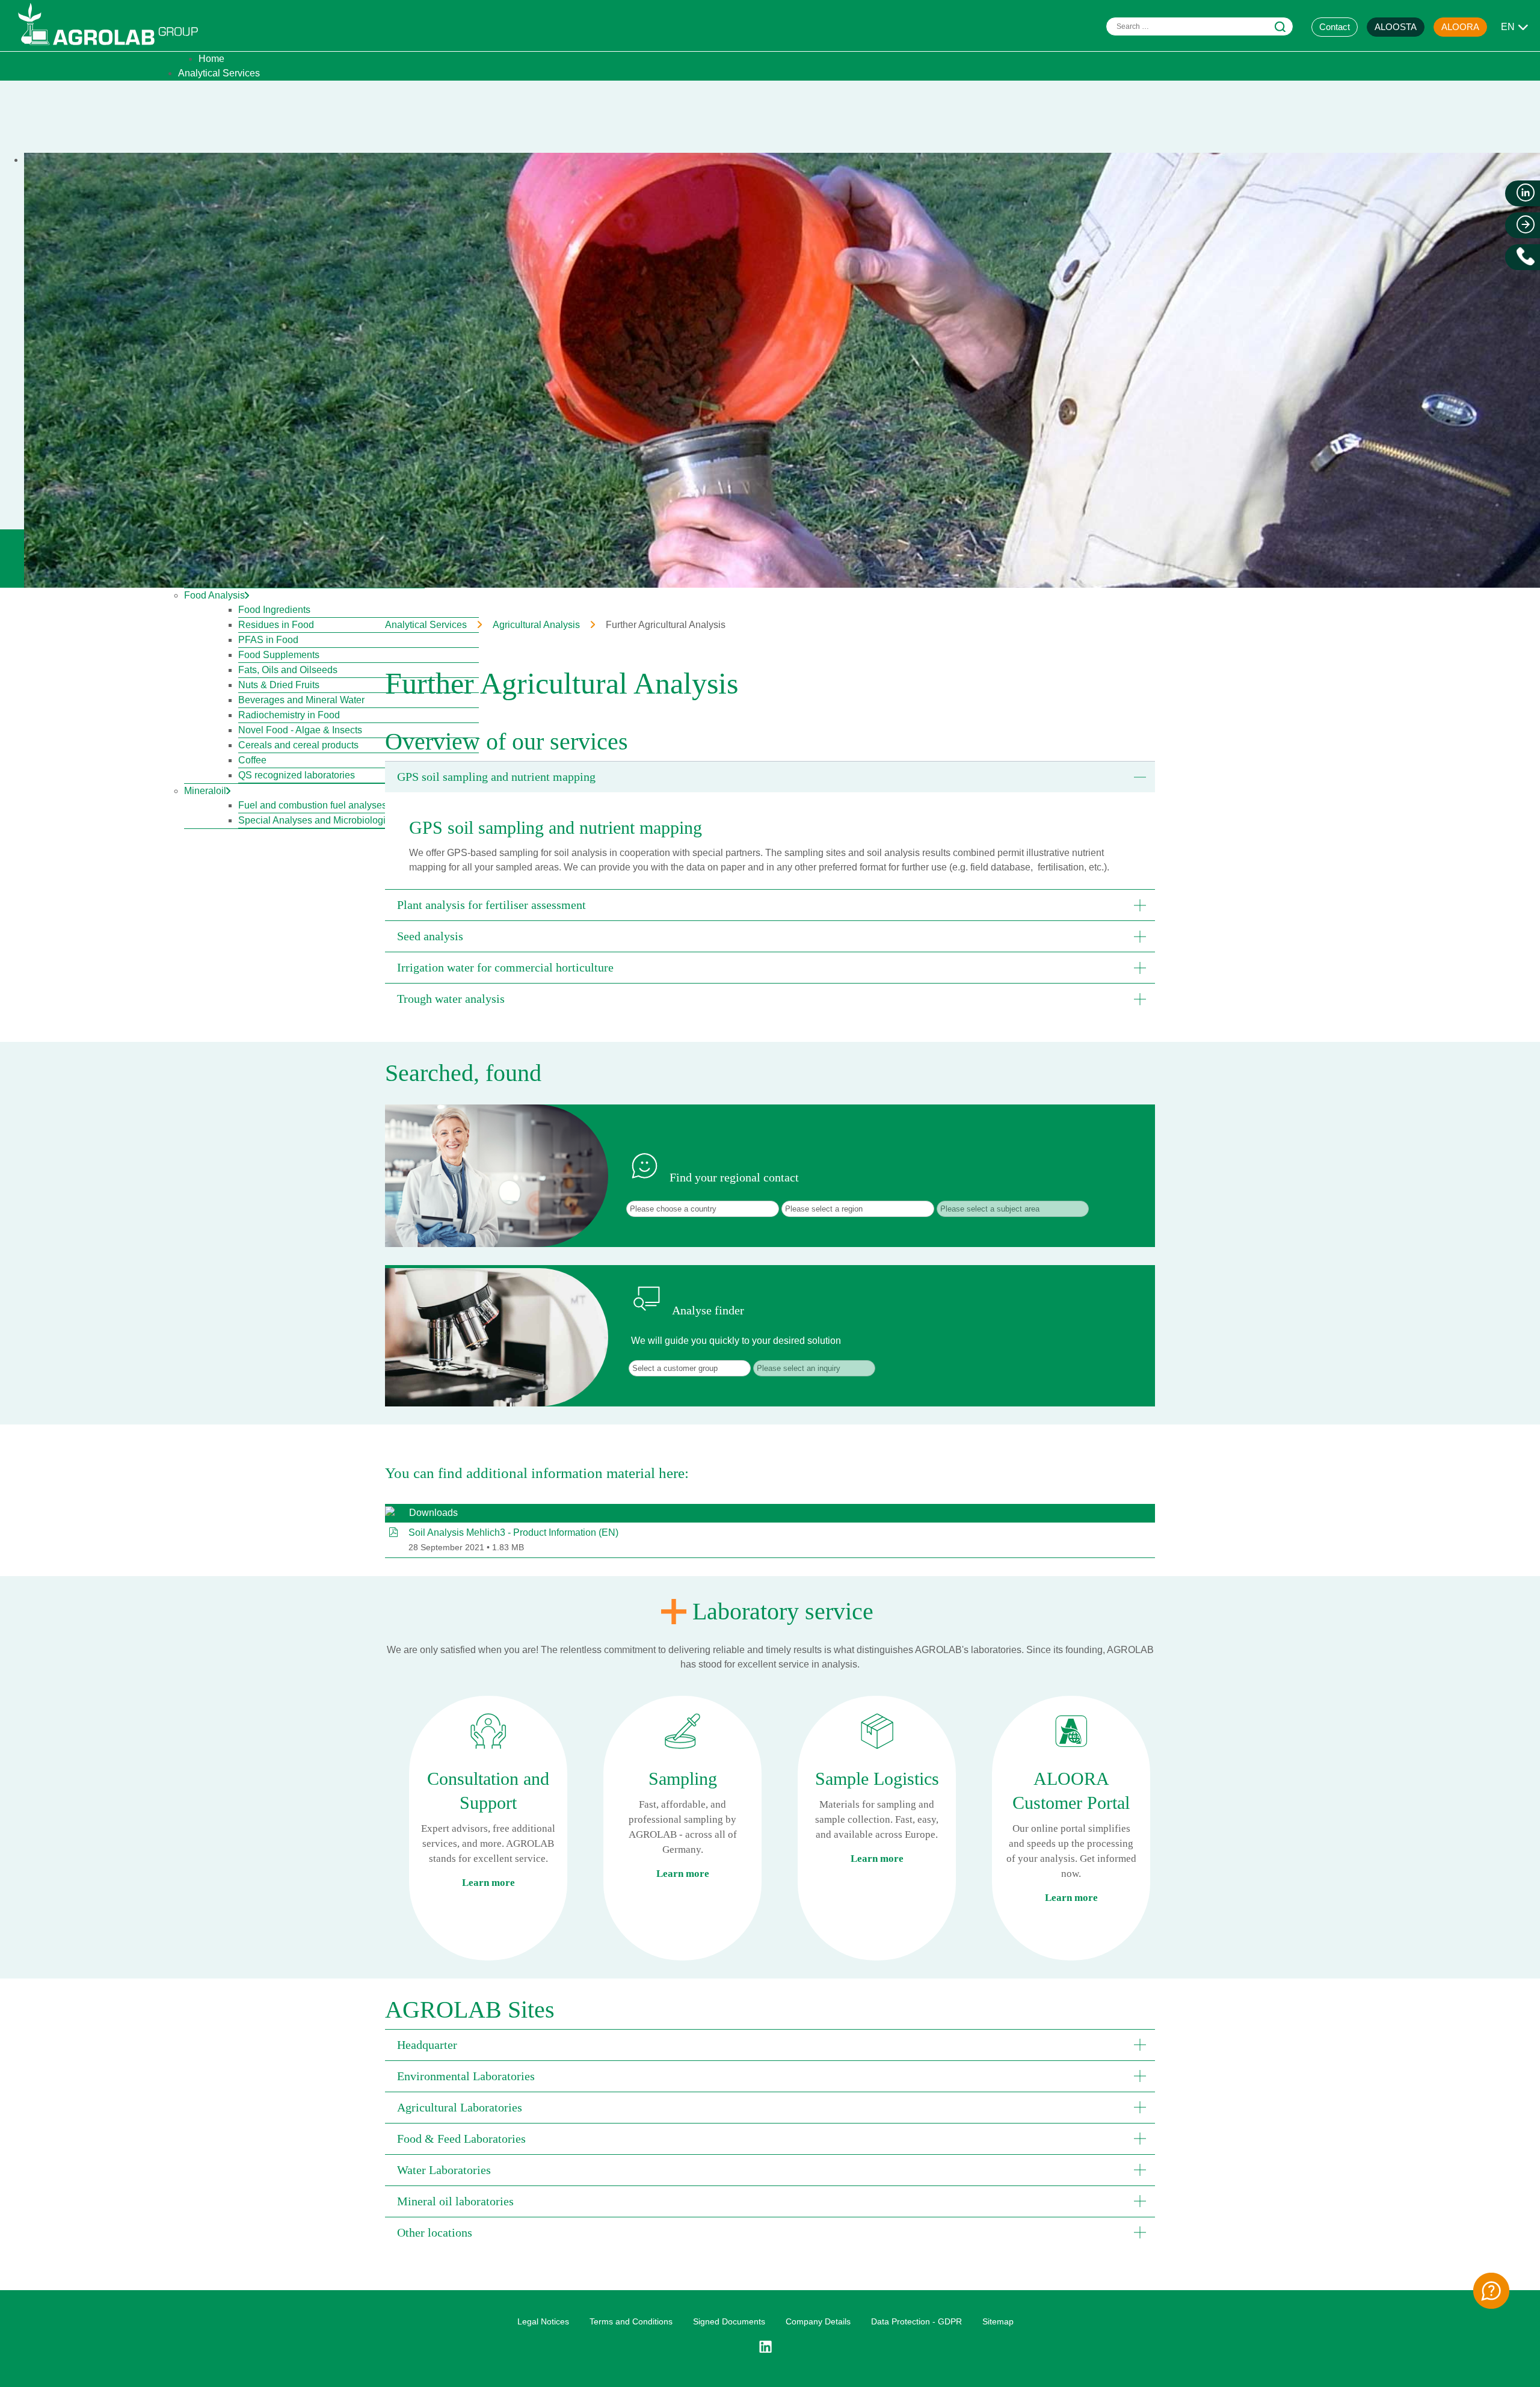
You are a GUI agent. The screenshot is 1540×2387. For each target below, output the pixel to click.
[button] (770, 777)
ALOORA (1460, 27)
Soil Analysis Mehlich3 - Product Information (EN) (513, 1532)
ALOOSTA (1396, 27)
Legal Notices (543, 2321)
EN (1508, 27)
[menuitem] (211, 59)
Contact (1335, 27)
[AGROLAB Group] (114, 48)
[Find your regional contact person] (1491, 2291)
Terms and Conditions (631, 2321)
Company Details (818, 2321)
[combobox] (1200, 26)
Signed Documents (729, 2321)
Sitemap (998, 2321)
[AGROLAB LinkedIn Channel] (770, 2347)
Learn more (488, 1883)
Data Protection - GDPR (916, 2321)
